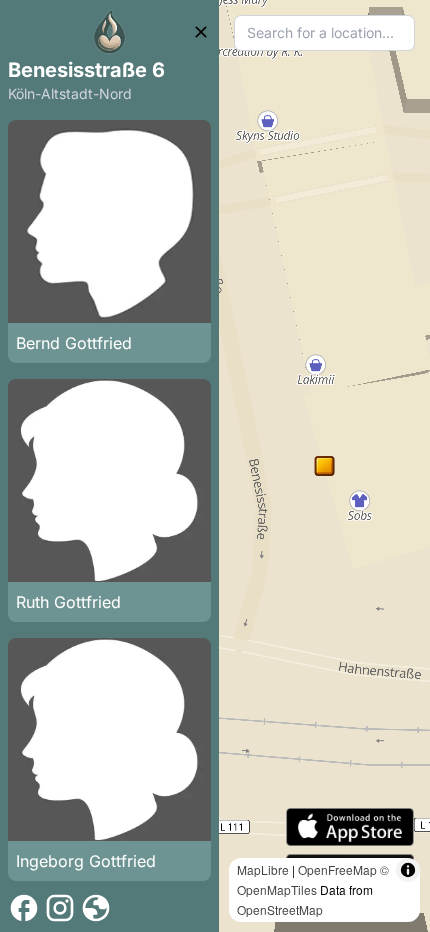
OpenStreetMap (280, 909)
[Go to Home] (110, 32)
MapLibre (263, 869)
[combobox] (324, 33)
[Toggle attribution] (408, 870)
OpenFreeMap (337, 869)
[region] (324, 466)
